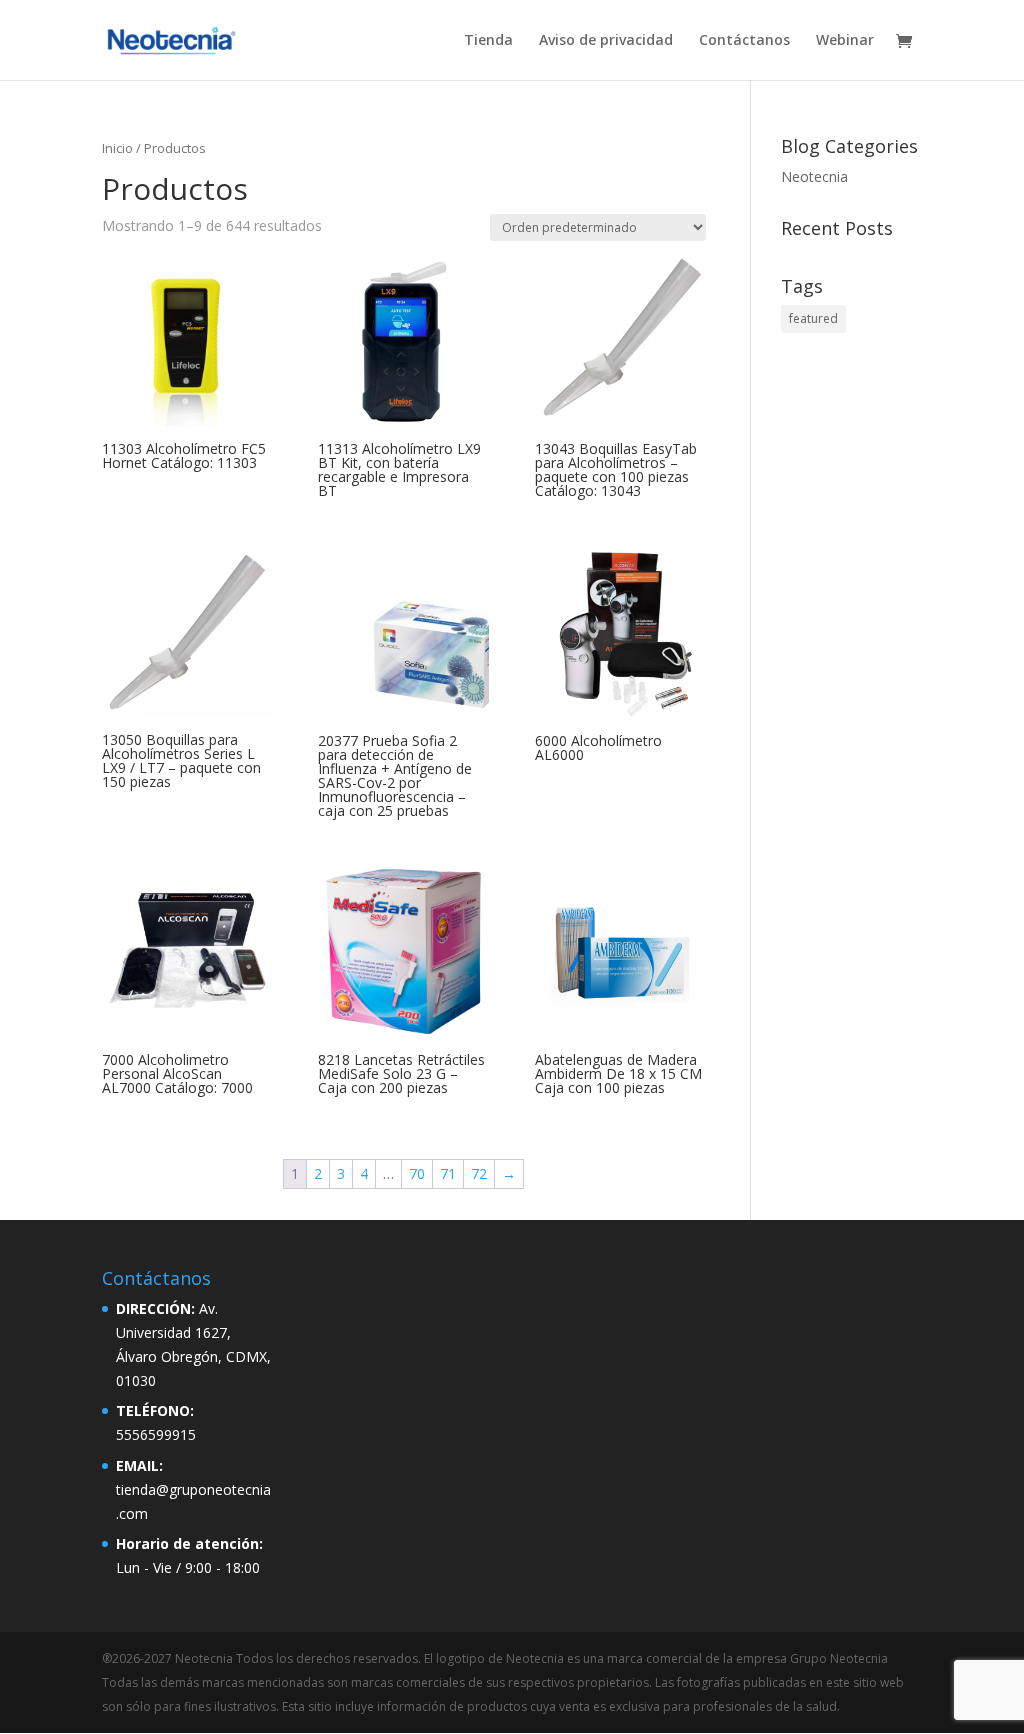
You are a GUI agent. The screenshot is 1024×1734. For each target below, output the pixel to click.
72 (479, 1173)
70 (417, 1173)
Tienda (488, 41)
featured (813, 318)
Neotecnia (814, 176)
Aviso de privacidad (606, 41)
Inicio (117, 148)
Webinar (845, 41)
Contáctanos (744, 41)
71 (448, 1173)
